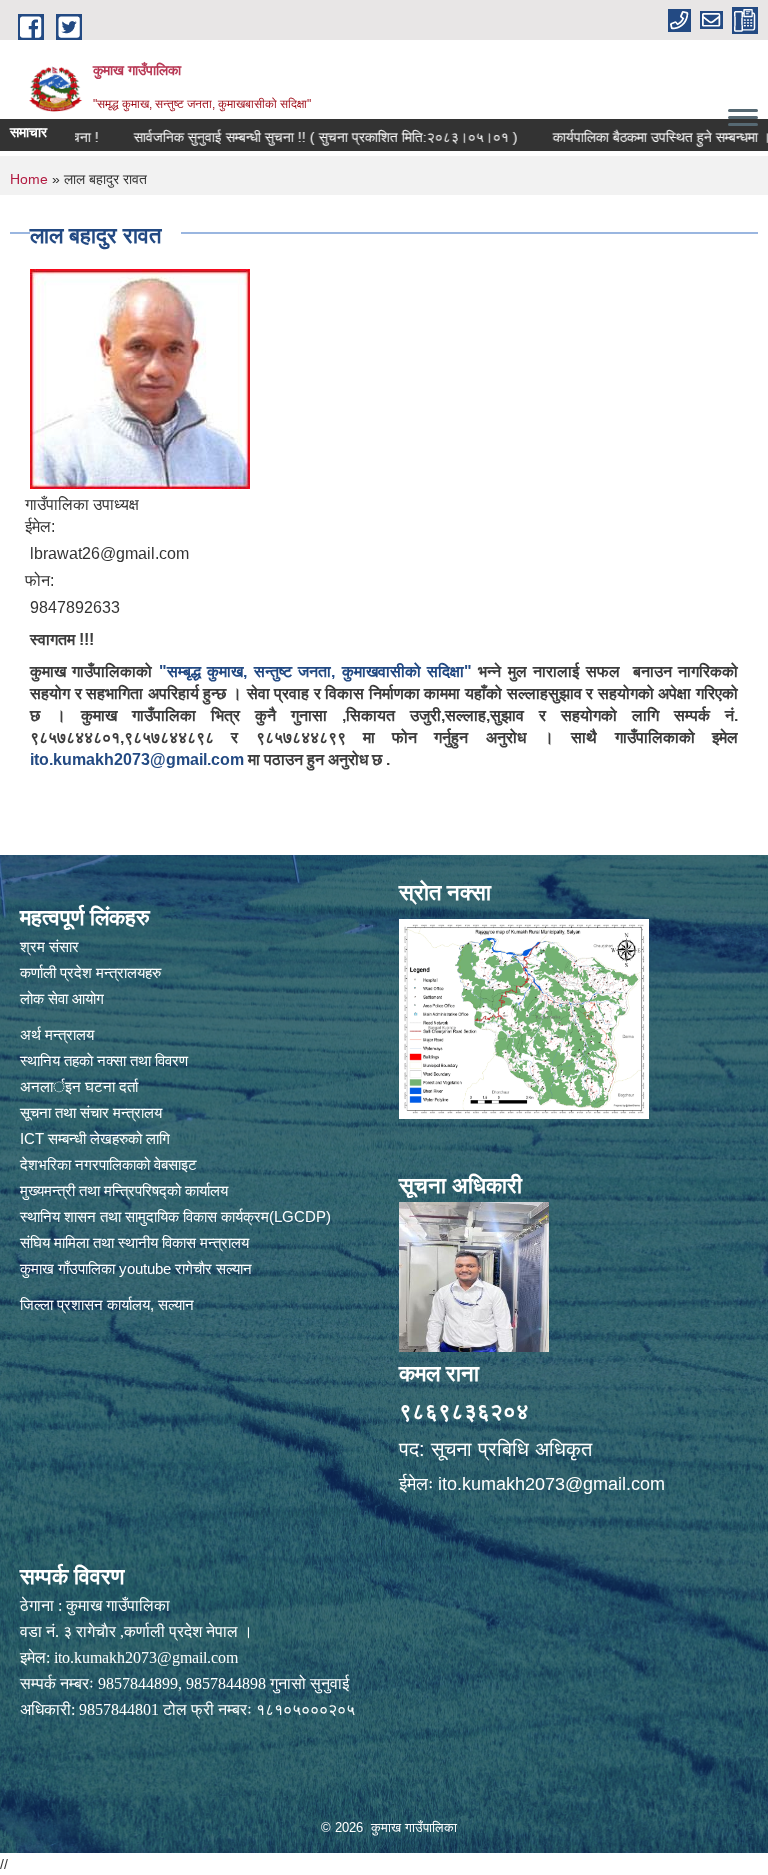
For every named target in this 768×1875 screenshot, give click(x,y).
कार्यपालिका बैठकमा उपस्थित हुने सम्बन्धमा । (626, 137)
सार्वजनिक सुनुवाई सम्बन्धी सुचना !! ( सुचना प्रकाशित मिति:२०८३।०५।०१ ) (290, 137)
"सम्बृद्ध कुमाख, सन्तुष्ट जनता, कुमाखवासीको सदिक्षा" (315, 671)
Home (29, 179)
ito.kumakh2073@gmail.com (137, 759)
